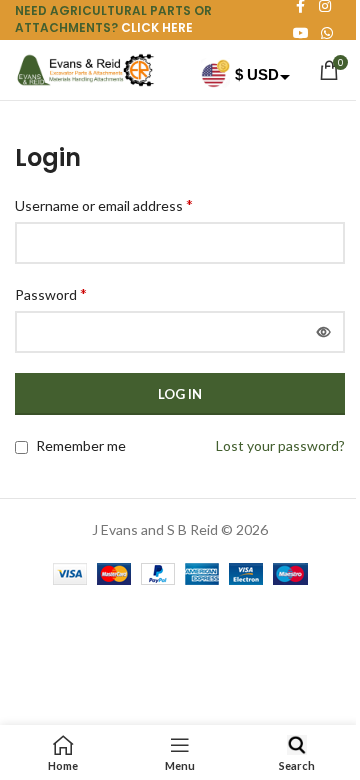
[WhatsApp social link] (327, 33)
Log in (180, 394)
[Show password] (324, 332)
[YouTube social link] (301, 33)
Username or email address (104, 204)
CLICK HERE (157, 27)
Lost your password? (280, 445)
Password (51, 293)
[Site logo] (85, 68)
